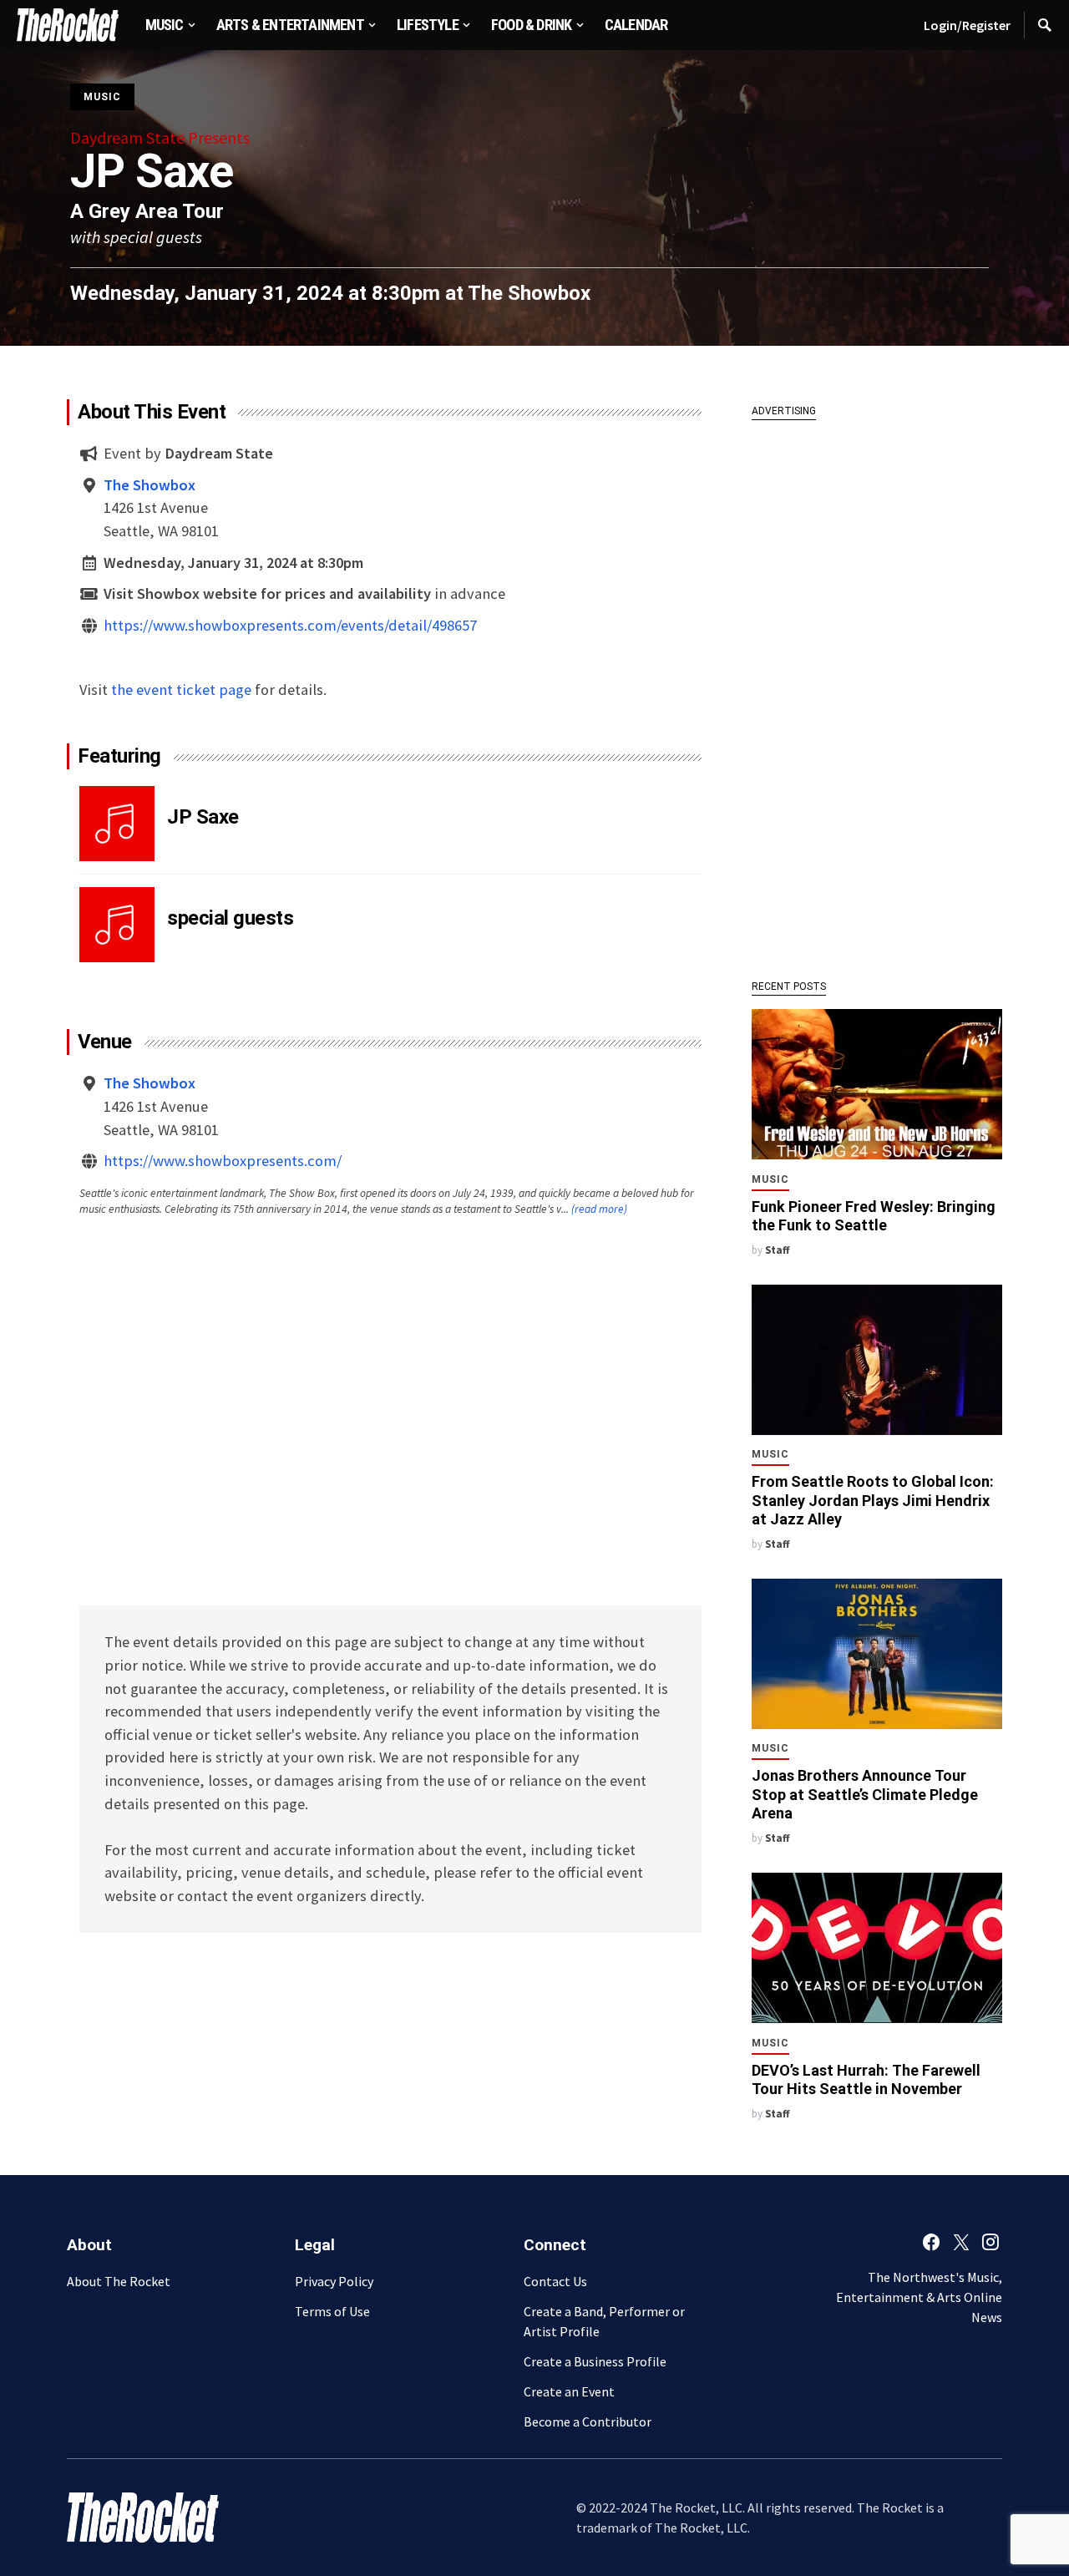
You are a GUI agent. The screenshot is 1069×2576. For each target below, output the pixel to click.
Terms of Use (332, 2311)
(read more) (599, 1209)
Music (102, 97)
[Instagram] (990, 2242)
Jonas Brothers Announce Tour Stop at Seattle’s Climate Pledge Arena (865, 1794)
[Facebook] (931, 2242)
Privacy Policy (334, 2281)
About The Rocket (119, 2281)
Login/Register (967, 25)
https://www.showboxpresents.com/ (223, 1161)
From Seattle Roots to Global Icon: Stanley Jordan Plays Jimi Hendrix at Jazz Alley (873, 1500)
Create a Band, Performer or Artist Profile (604, 2321)
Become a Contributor (588, 2421)
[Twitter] (961, 2242)
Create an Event (569, 2391)
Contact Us (555, 2281)
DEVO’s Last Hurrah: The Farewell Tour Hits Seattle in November (866, 2080)
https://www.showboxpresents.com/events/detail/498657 (290, 625)
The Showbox (529, 293)
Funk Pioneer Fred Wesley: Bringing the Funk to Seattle (874, 1216)
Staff (777, 1250)
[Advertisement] (877, 691)
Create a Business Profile (595, 2361)
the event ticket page (181, 690)
